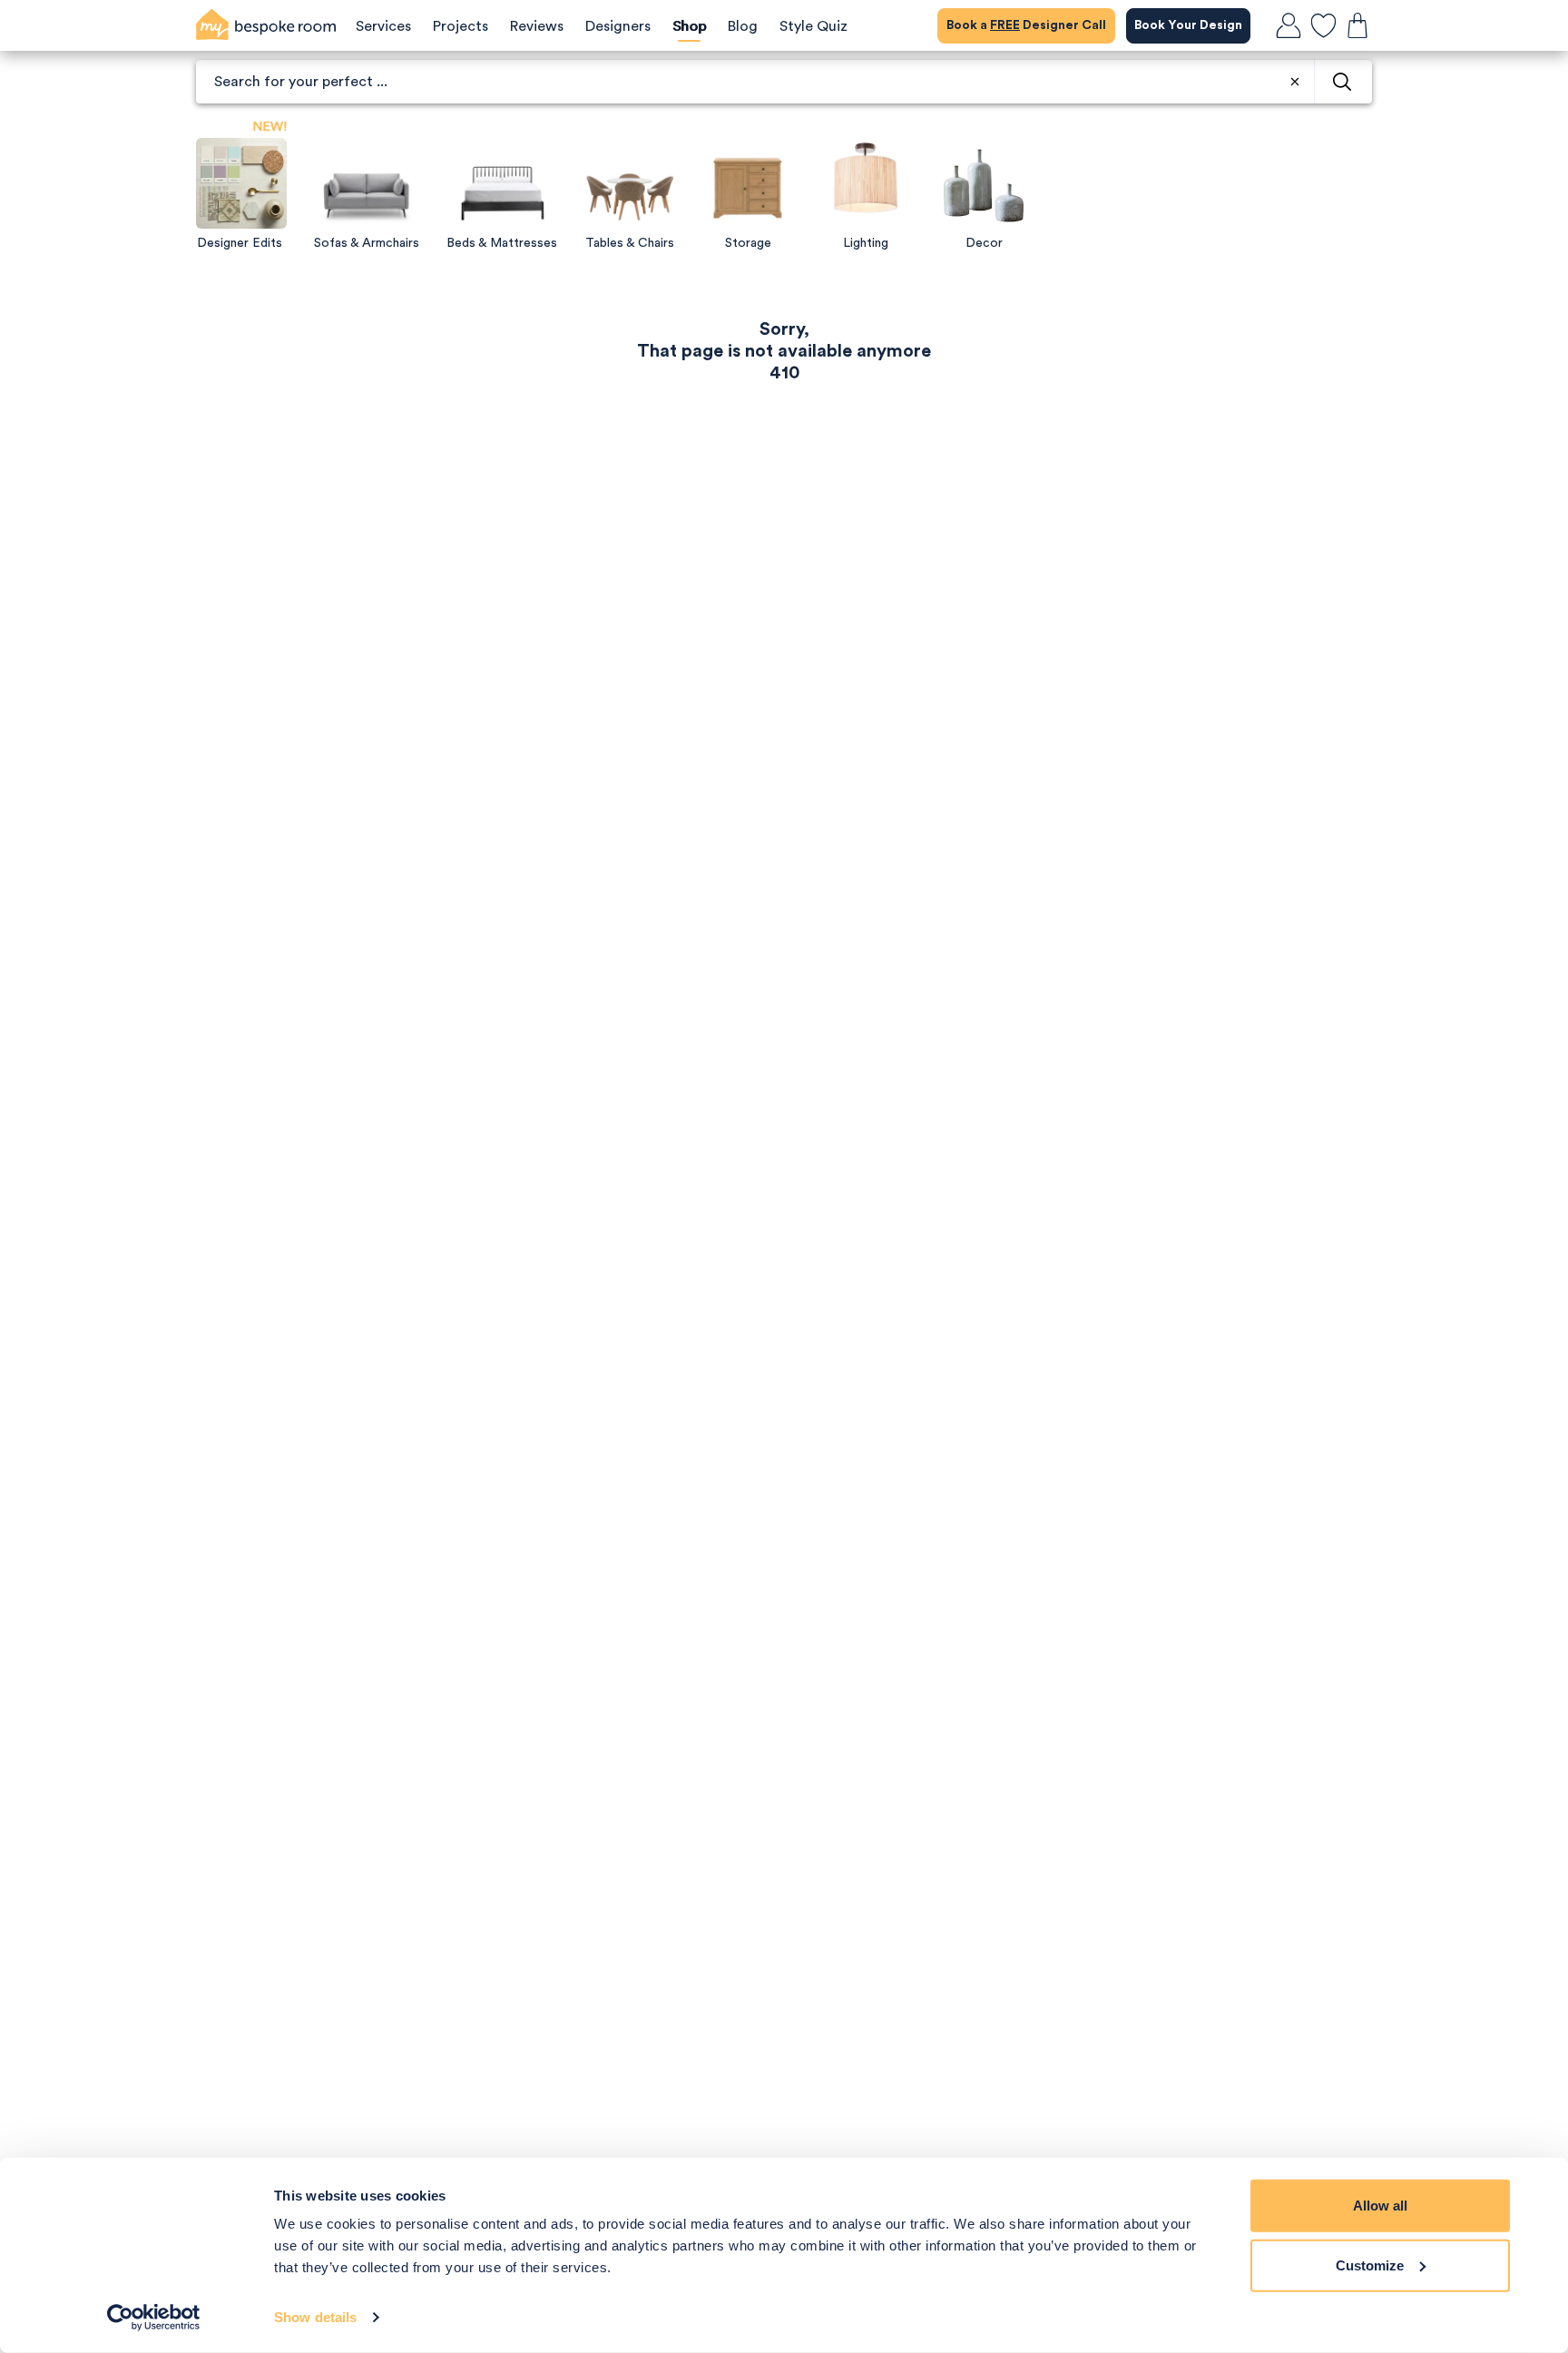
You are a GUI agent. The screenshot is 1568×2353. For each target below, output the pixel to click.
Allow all (1380, 2206)
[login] (1289, 25)
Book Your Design (1188, 25)
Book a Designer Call (1026, 25)
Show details (315, 2317)
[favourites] (1323, 25)
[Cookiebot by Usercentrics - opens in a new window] (154, 2318)
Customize (1370, 2265)
